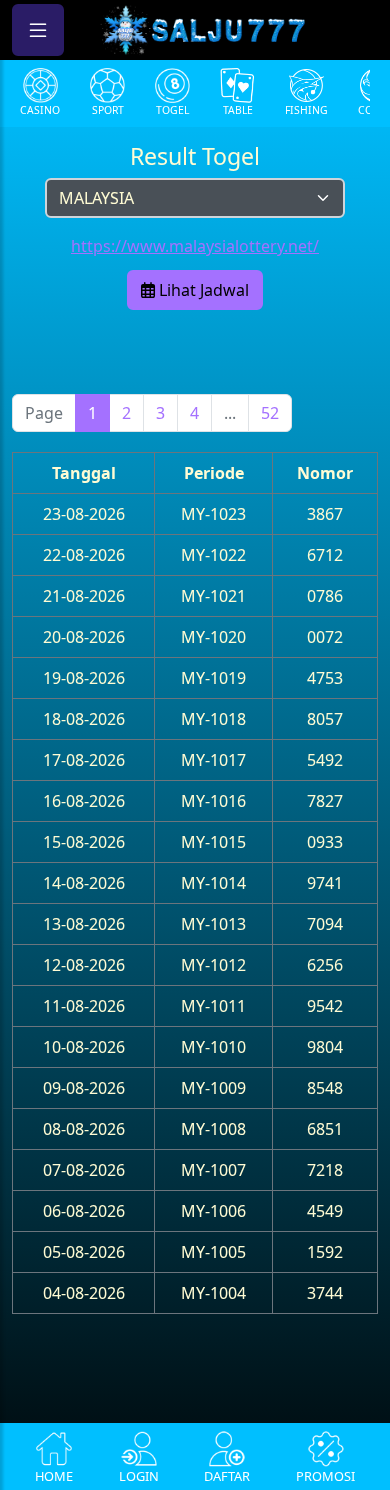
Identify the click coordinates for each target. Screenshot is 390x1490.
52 (270, 413)
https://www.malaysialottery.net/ (195, 246)
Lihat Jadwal (202, 290)
